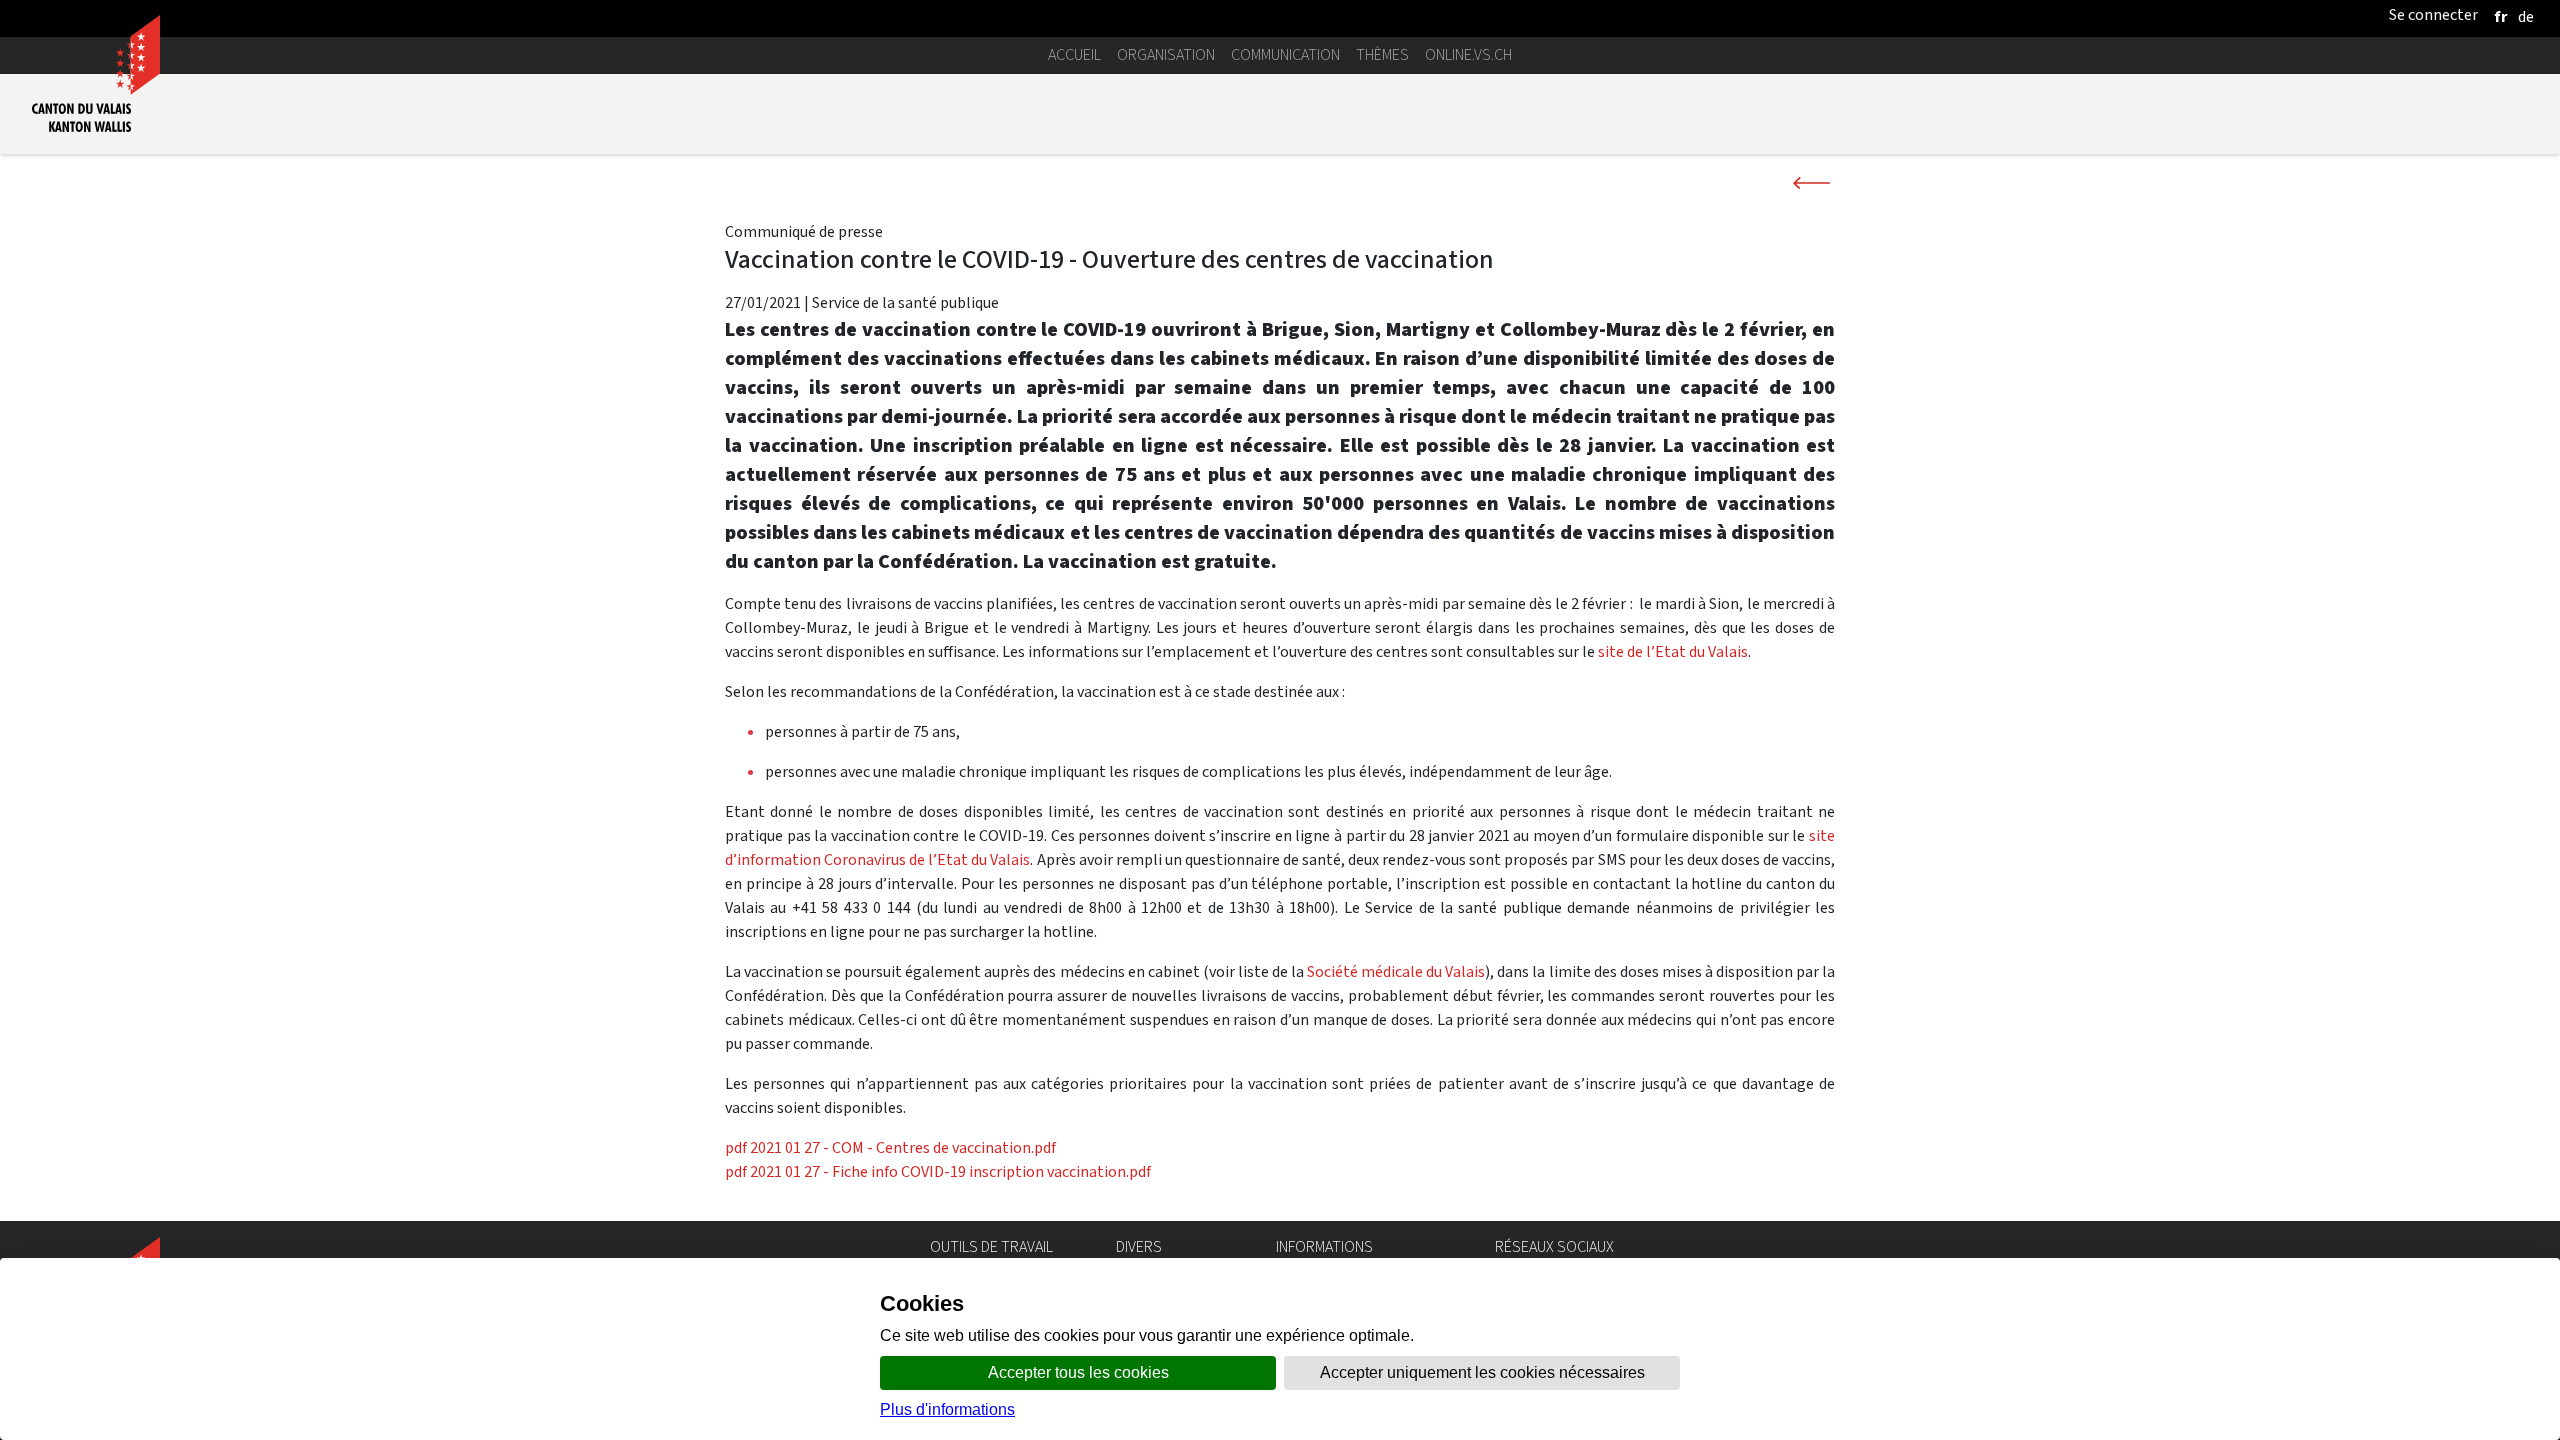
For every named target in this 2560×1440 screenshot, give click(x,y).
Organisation (1166, 54)
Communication (1285, 54)
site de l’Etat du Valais (1673, 651)
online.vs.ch (1468, 54)
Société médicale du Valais (1396, 971)
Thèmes (1382, 54)
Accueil (1074, 54)
